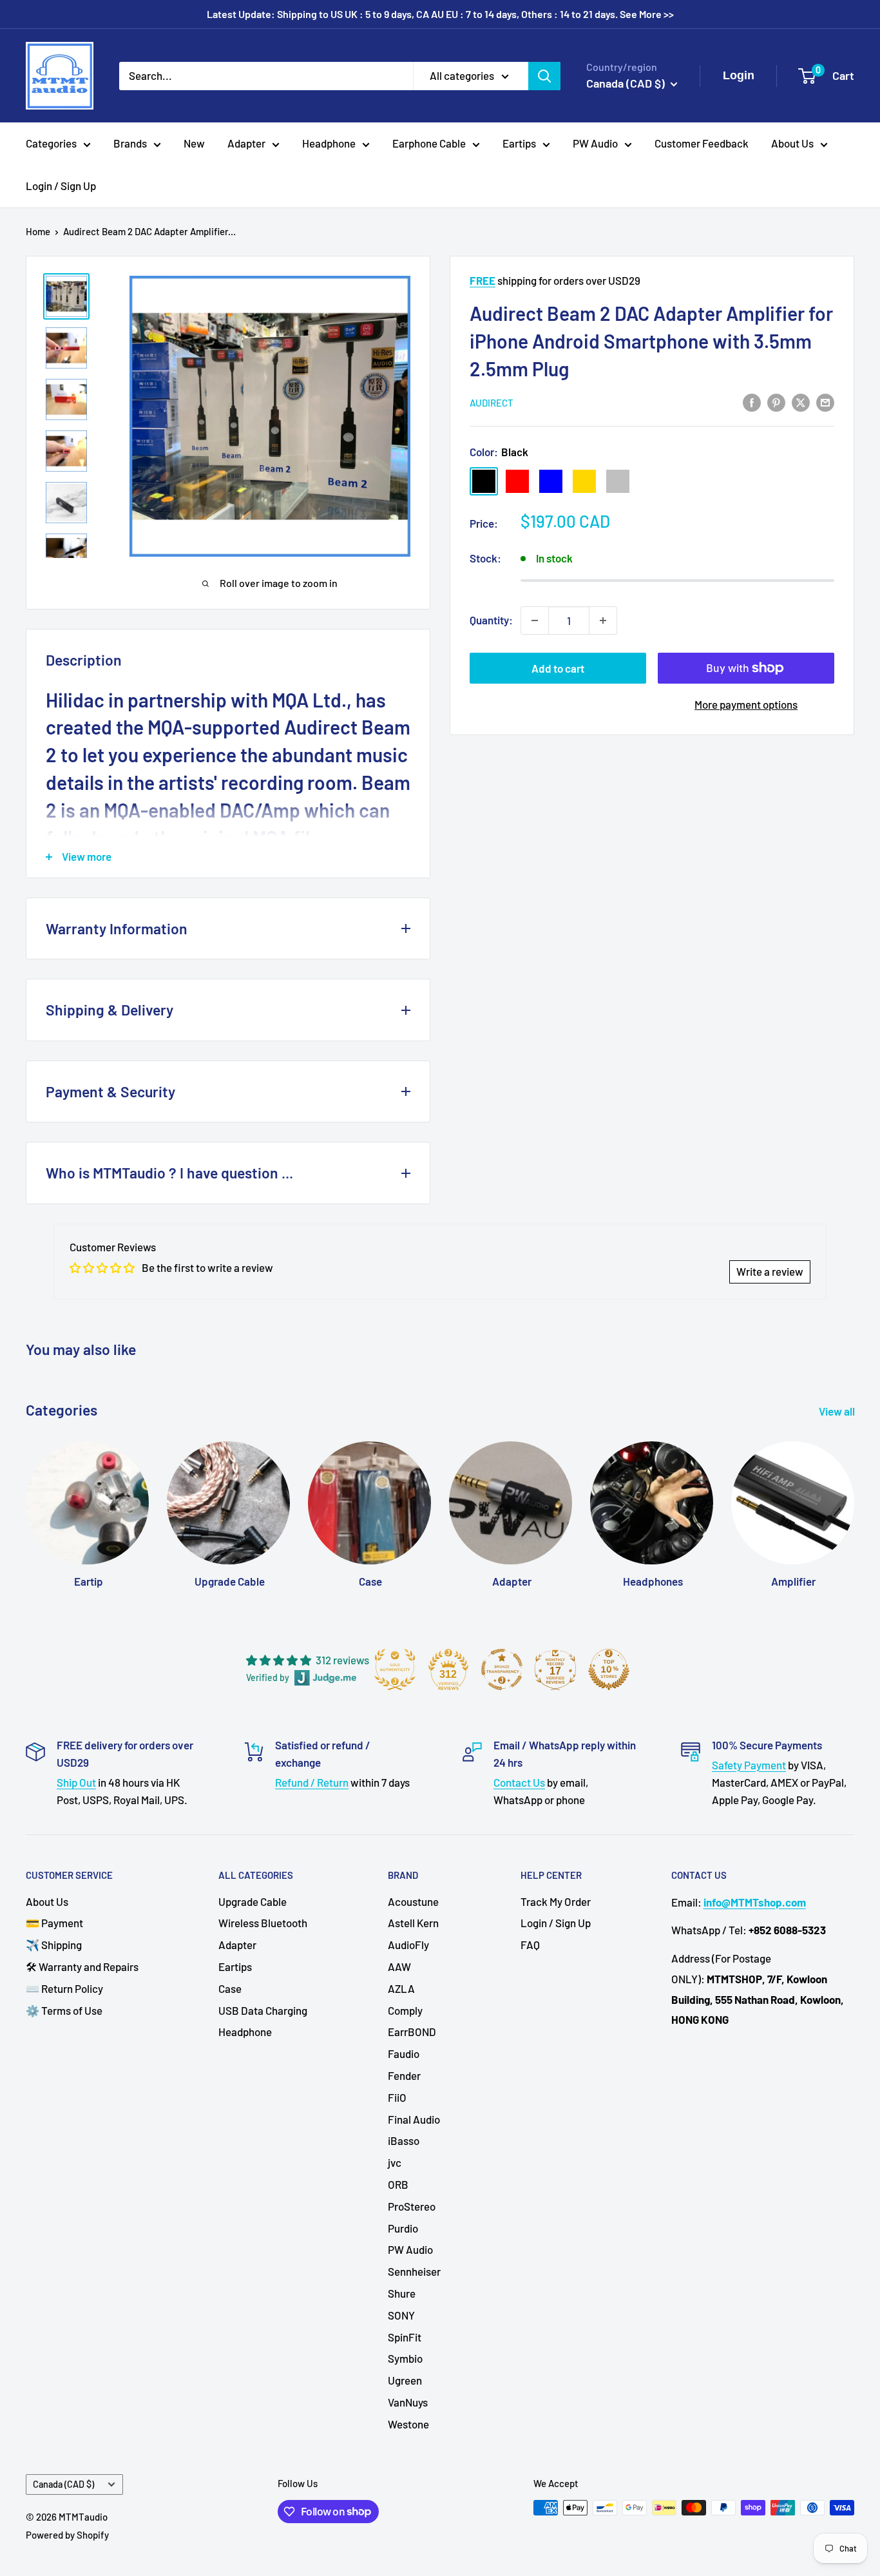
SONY (401, 2315)
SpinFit (405, 2337)
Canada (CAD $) (63, 2484)
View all (838, 1411)
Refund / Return (312, 1782)
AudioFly (408, 1945)
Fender (404, 2075)
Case (230, 1988)
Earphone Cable (429, 143)
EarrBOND (412, 2032)
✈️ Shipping (54, 1945)
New (194, 143)
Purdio (403, 2228)
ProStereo (412, 2206)
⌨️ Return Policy (64, 1988)
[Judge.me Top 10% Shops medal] (609, 1669)
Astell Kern (413, 1923)
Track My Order (556, 1901)
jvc (395, 2162)
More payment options (746, 704)
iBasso (404, 2140)
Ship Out (76, 1782)
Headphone (329, 143)
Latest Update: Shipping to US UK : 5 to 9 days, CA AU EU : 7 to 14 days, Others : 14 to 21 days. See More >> (440, 14)
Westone (408, 2424)
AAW (399, 1966)
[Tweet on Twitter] (801, 401)
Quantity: (491, 620)
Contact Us (519, 1782)
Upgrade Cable (253, 1901)
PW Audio (595, 143)
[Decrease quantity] (535, 620)
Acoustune (413, 1901)
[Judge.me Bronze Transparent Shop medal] (502, 1669)
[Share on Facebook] (752, 401)
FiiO (397, 2097)
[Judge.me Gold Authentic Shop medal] (395, 1669)
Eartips (519, 143)
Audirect (492, 403)
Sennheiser (414, 2271)
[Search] (544, 75)
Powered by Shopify (67, 2535)
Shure (402, 2293)
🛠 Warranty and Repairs (82, 1966)
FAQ (530, 1945)
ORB (398, 2184)
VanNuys (408, 2402)
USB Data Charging (263, 2010)
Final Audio (414, 2119)
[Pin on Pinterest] (776, 401)
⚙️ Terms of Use (64, 2010)
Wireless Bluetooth (263, 1923)
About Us (792, 143)
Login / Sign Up (61, 186)
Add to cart (558, 668)
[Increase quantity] (603, 620)
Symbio (405, 2358)
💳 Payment (54, 1923)
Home (38, 231)
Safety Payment (749, 1765)
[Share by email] (825, 401)
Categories (51, 143)
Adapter (246, 143)
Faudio (404, 2053)
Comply (405, 2010)
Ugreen (405, 2380)
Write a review (770, 1271)
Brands (130, 143)
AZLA (401, 1988)
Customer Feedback (702, 143)
